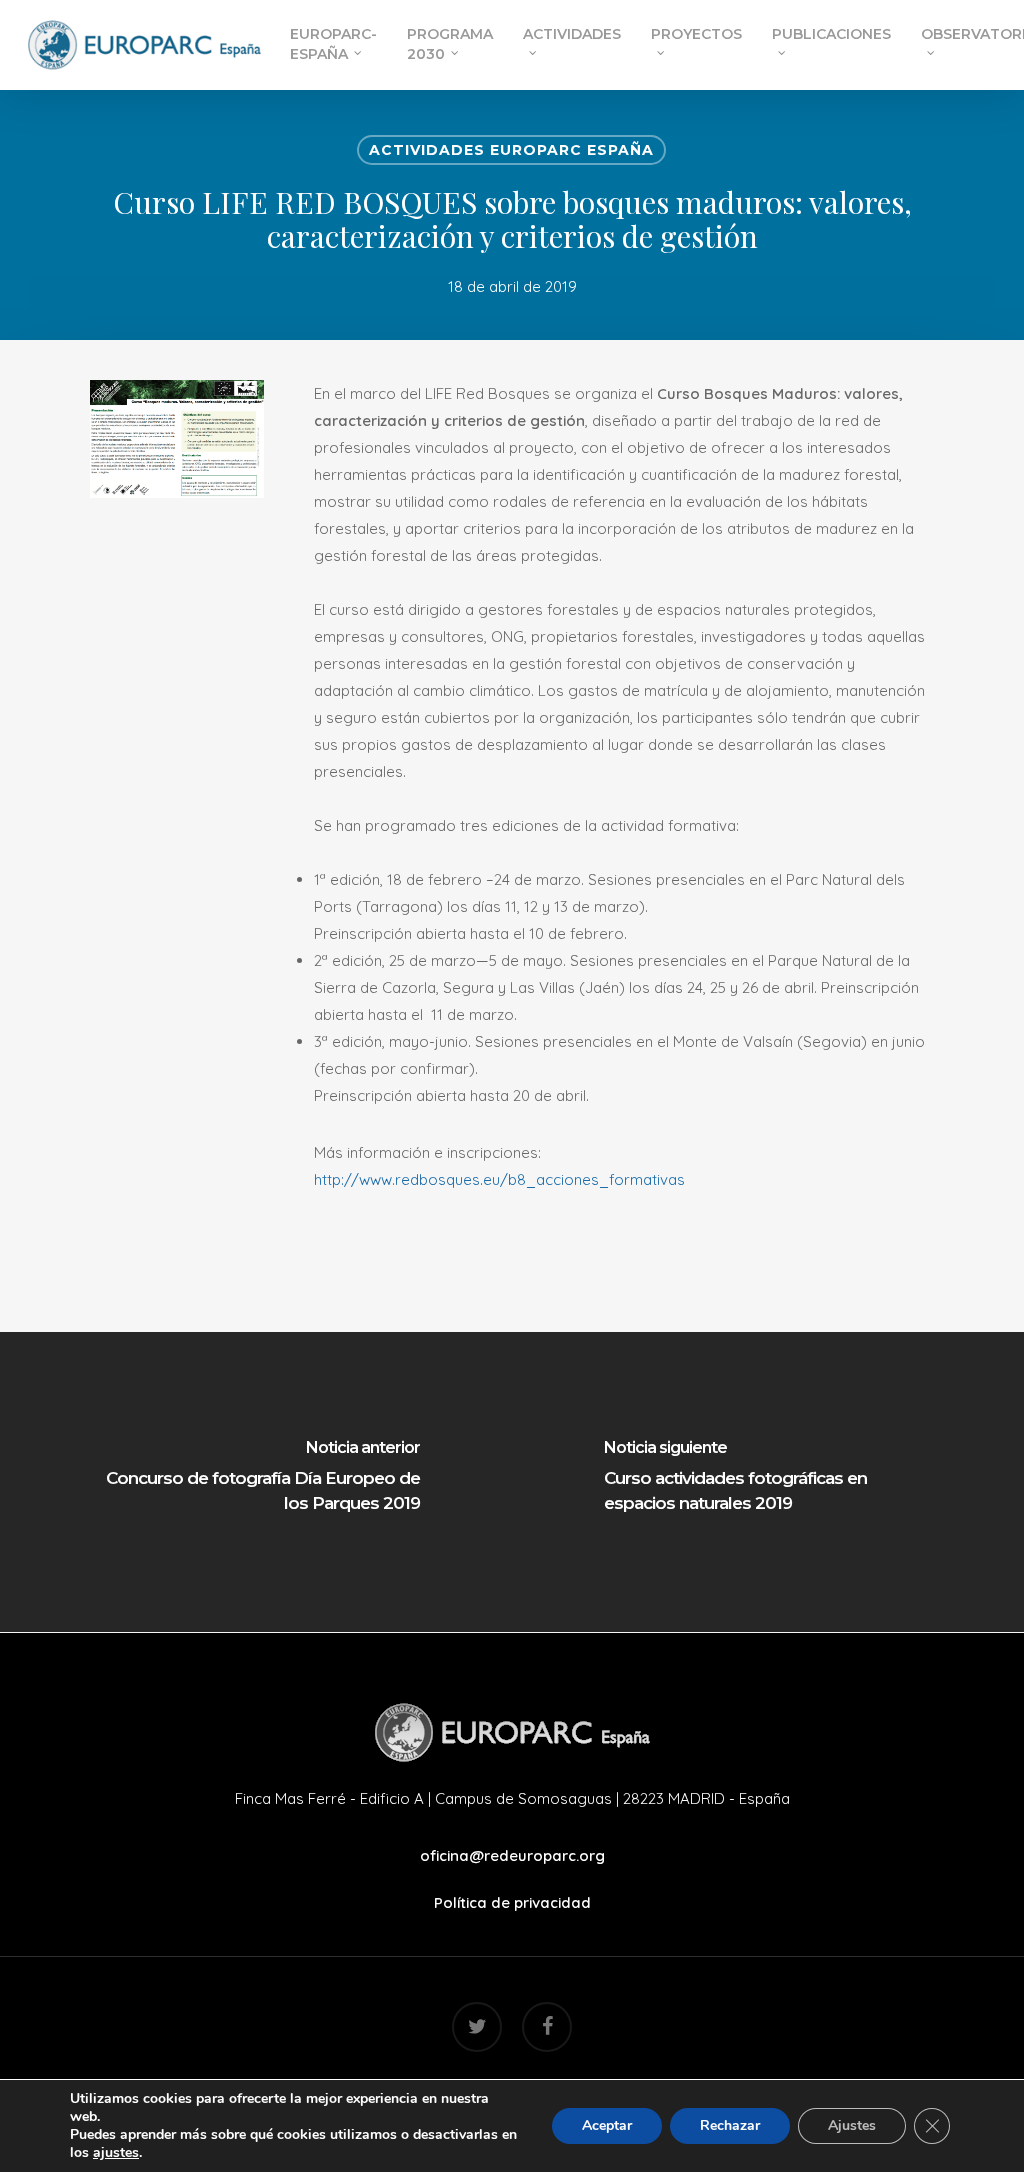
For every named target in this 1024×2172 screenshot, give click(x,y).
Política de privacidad (512, 1902)
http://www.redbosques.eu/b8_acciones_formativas (499, 1179)
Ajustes (852, 2125)
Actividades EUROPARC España (511, 150)
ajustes (116, 2153)
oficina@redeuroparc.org (512, 1855)
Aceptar (607, 2125)
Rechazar (730, 2125)
